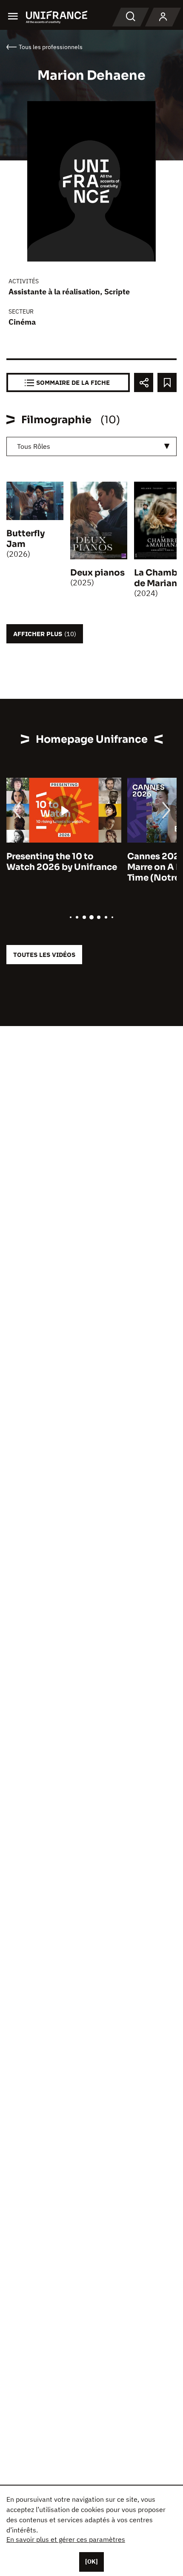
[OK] (91, 2561)
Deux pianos (97, 573)
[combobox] (91, 446)
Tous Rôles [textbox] (34, 446)
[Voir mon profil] (163, 17)
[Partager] (144, 382)
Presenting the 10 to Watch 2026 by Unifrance (62, 862)
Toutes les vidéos (44, 955)
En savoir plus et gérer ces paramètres (66, 2539)
